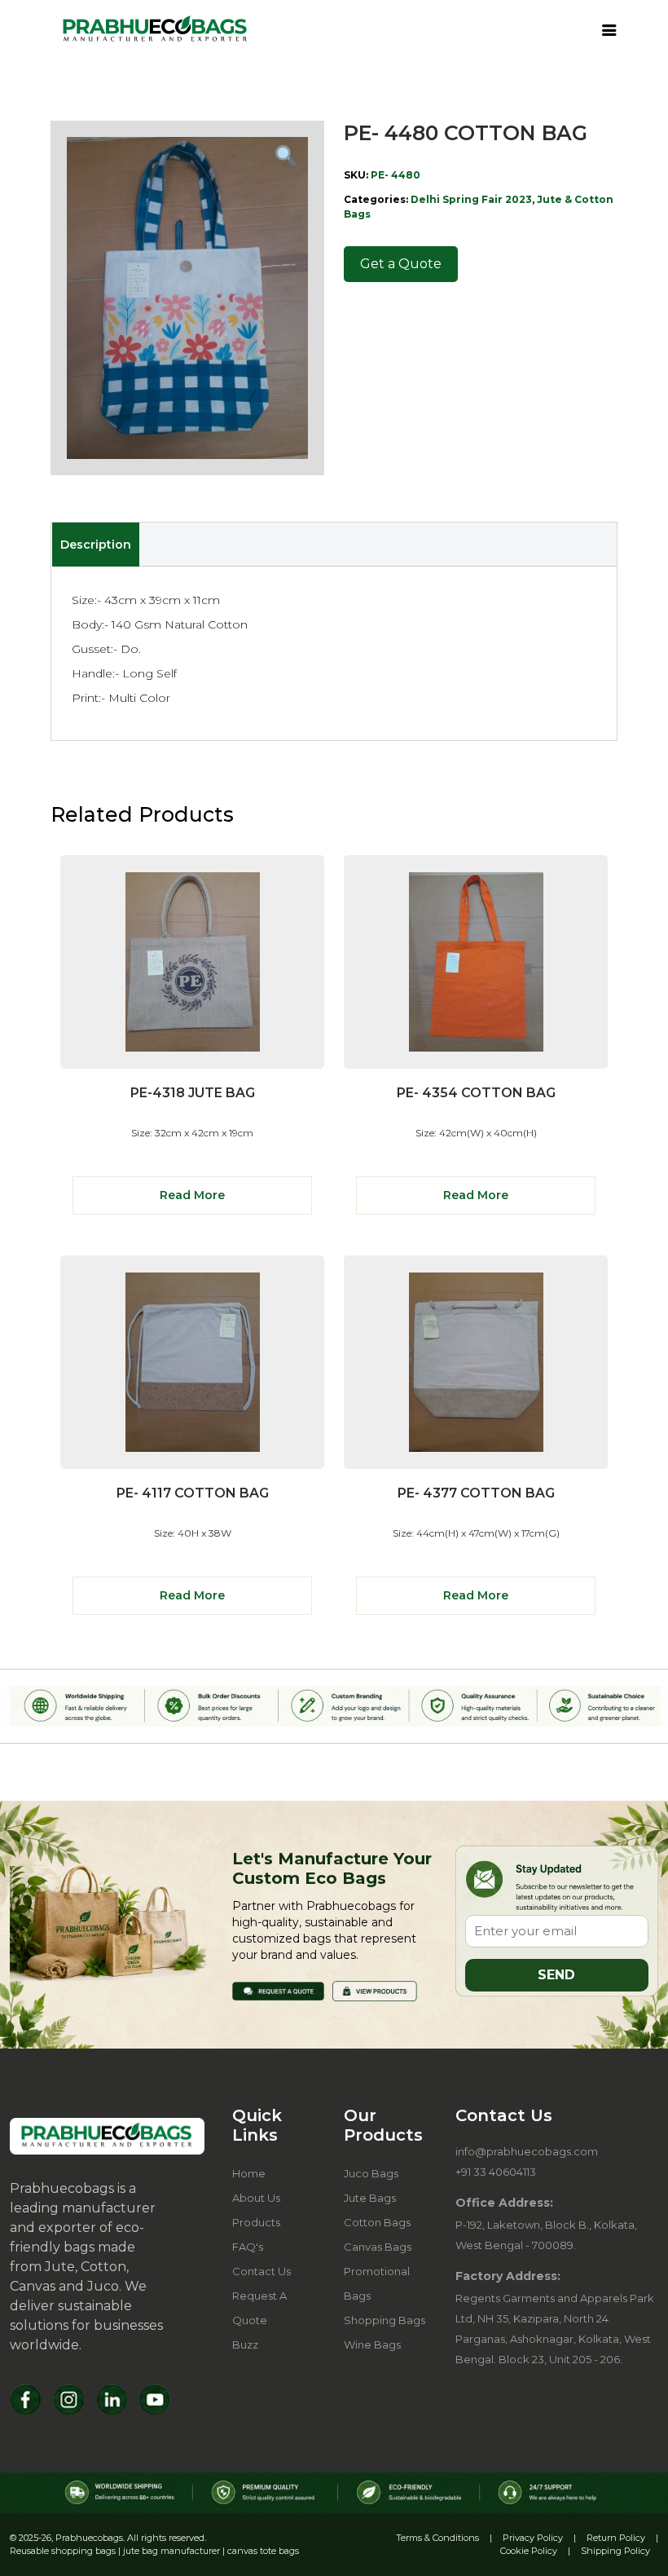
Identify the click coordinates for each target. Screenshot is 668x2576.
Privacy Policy (533, 2538)
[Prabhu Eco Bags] (107, 2136)
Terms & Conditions (437, 2538)
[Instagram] (69, 2400)
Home (249, 2173)
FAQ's (248, 2247)
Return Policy (616, 2538)
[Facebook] (26, 2400)
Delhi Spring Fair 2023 (471, 199)
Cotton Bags (377, 2222)
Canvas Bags (378, 2247)
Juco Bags (371, 2173)
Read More (192, 1195)
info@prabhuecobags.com (527, 2151)
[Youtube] (155, 2400)
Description (96, 545)
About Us (256, 2198)
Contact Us (261, 2271)
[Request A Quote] (278, 1990)
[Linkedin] (112, 2400)
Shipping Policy (615, 2551)
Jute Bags (370, 2198)
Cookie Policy (529, 2551)
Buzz (245, 2344)
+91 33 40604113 (496, 2172)
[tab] (95, 545)
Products (256, 2222)
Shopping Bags (385, 2320)
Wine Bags (372, 2344)
